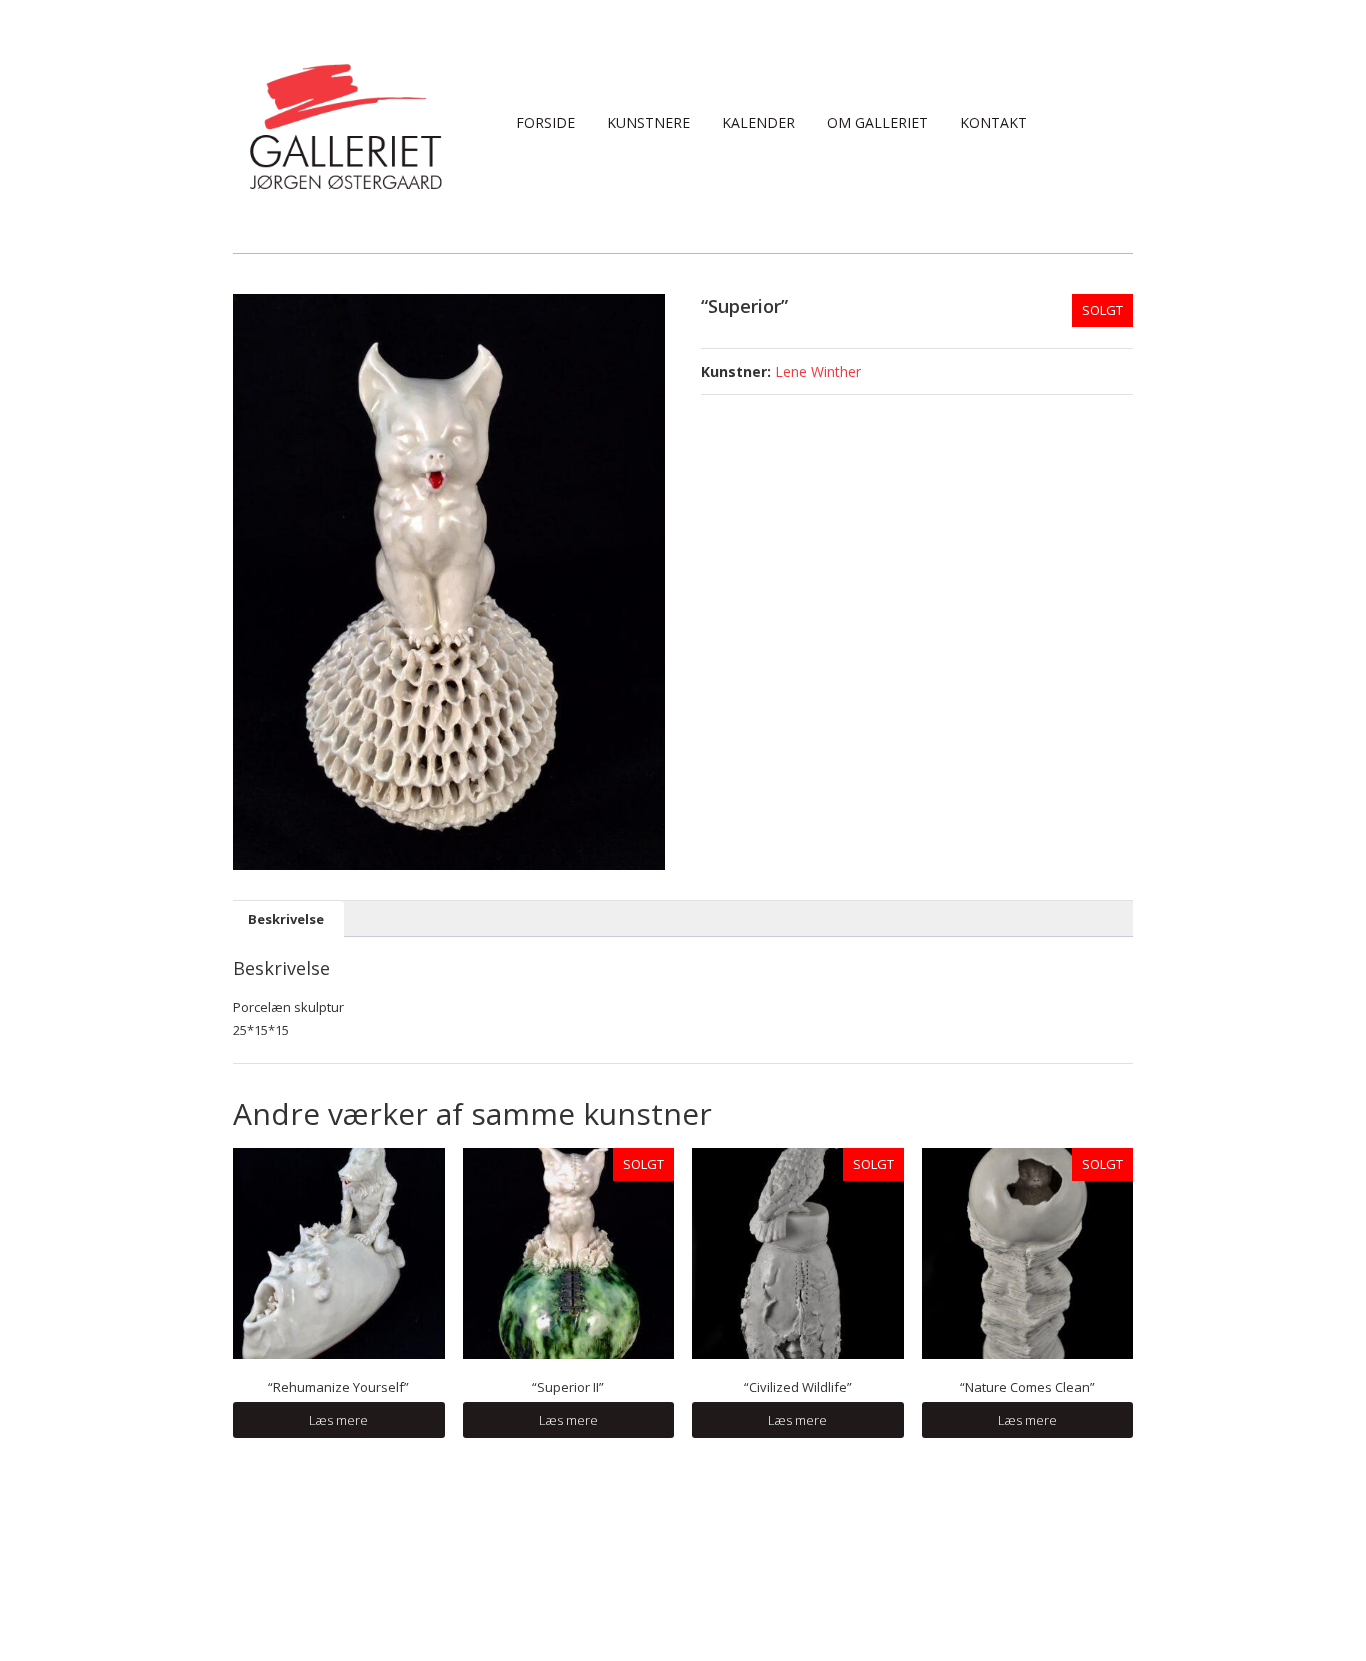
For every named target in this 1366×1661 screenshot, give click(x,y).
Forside (545, 122)
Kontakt (993, 122)
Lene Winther (818, 371)
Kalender (758, 122)
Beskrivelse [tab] (286, 919)
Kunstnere (648, 122)
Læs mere (338, 1420)
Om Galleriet (877, 122)
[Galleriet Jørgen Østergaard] (345, 125)
